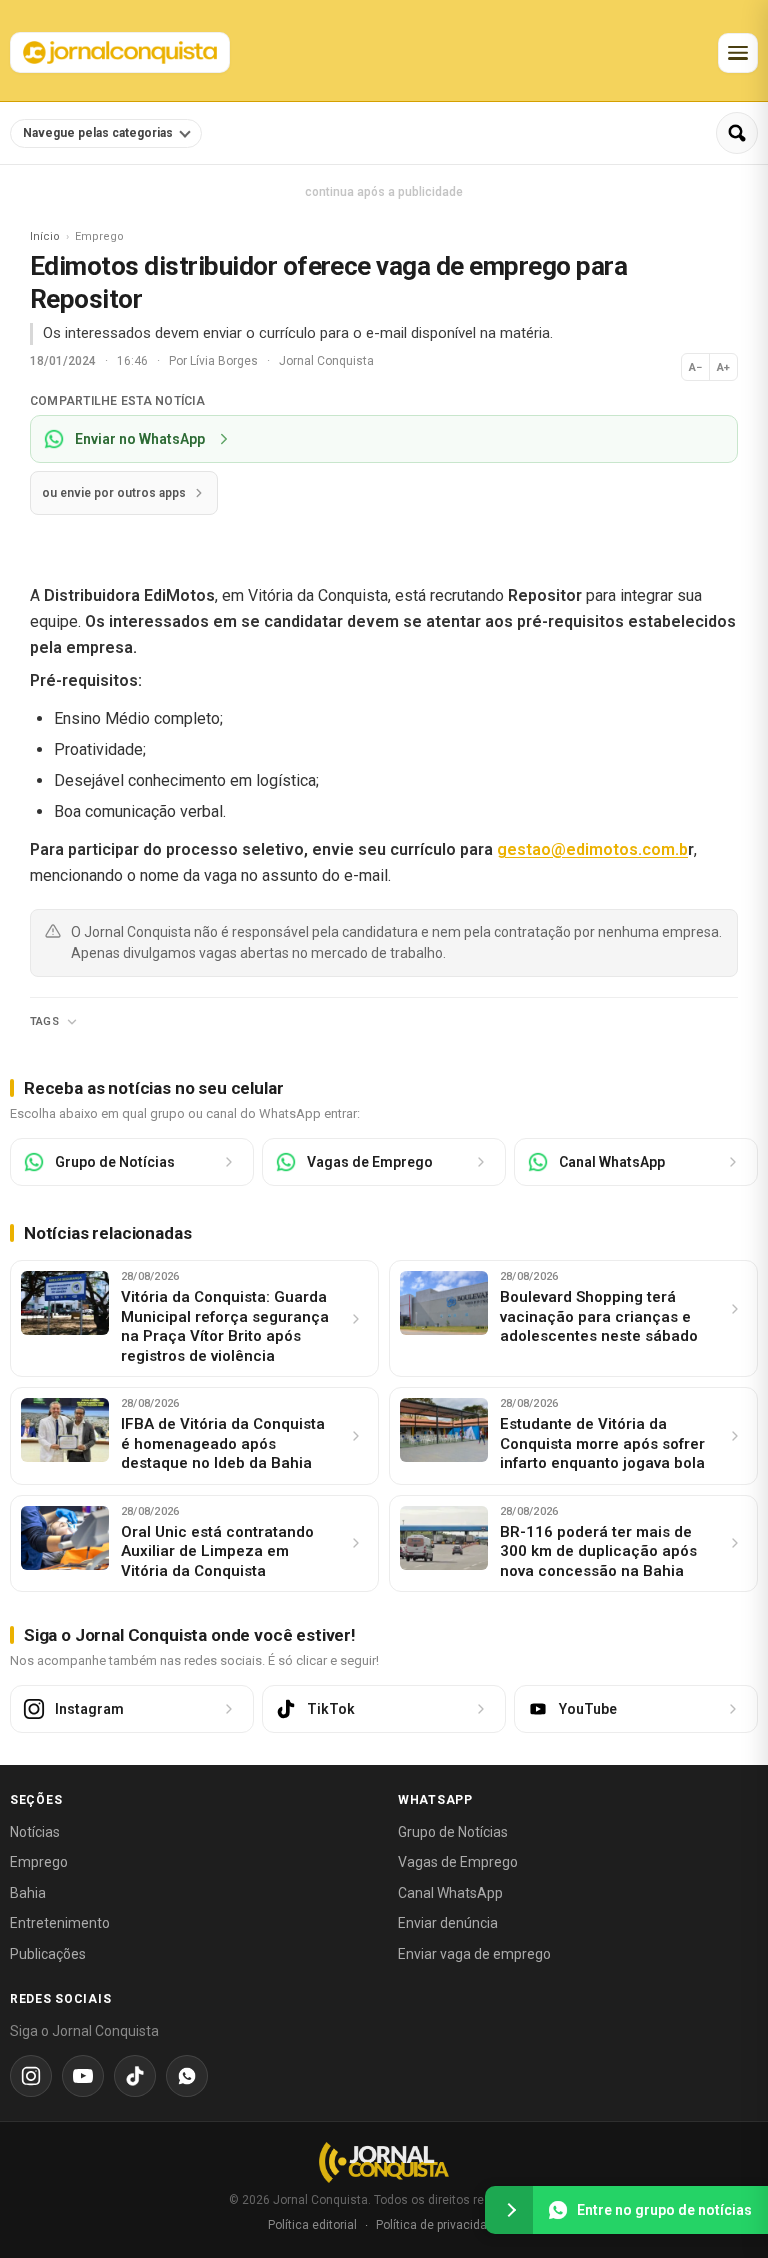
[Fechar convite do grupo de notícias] (509, 2210)
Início (45, 236)
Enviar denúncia (448, 1923)
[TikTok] (135, 2076)
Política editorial (312, 2225)
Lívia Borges (225, 361)
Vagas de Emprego (458, 1862)
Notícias (35, 1832)
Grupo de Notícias (453, 1832)
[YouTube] (83, 2076)
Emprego (39, 1862)
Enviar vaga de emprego (474, 1954)
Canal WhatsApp (450, 1893)
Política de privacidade (438, 2225)
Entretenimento (60, 1923)
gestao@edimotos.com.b (592, 849)
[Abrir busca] (737, 133)
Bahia (28, 1893)
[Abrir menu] (738, 53)
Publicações (48, 1954)
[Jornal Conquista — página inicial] (384, 2162)
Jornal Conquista (326, 361)
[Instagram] (31, 2076)
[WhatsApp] (187, 2076)
